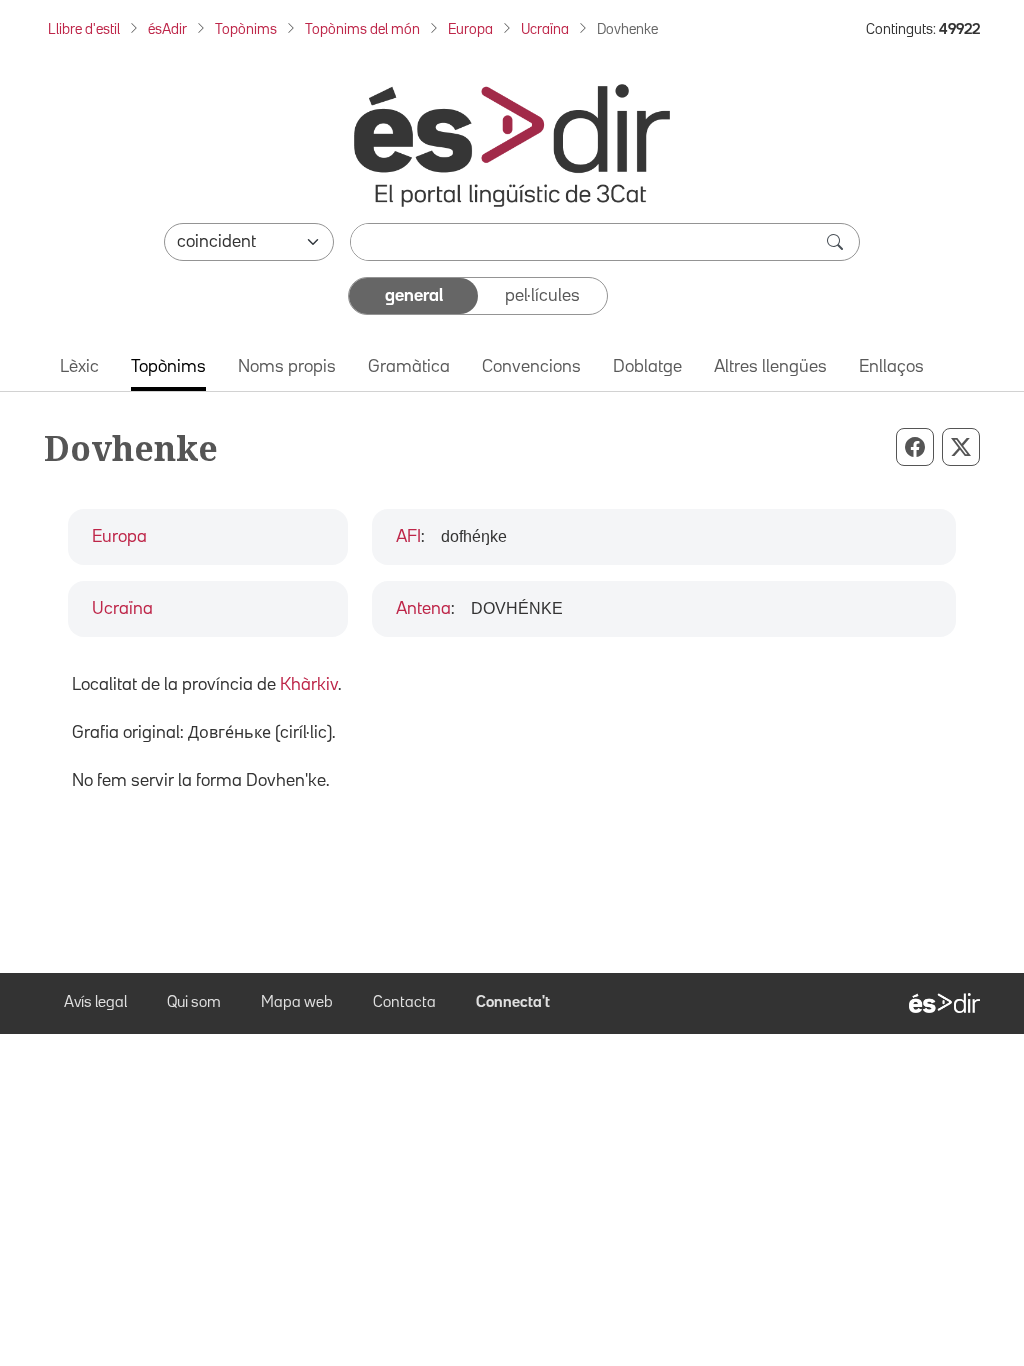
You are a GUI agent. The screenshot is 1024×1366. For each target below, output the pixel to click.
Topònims (246, 29)
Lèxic (79, 367)
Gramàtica (409, 367)
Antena (423, 609)
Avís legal (95, 1003)
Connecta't (513, 1003)
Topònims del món (362, 29)
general (414, 296)
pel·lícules (542, 296)
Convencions (531, 367)
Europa (470, 29)
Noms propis (287, 367)
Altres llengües (770, 367)
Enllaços (891, 367)
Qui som (194, 1003)
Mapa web (297, 1003)
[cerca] (837, 242)
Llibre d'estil (84, 29)
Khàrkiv (309, 685)
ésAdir (167, 29)
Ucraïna (545, 29)
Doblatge (647, 367)
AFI (408, 537)
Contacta (404, 1003)
